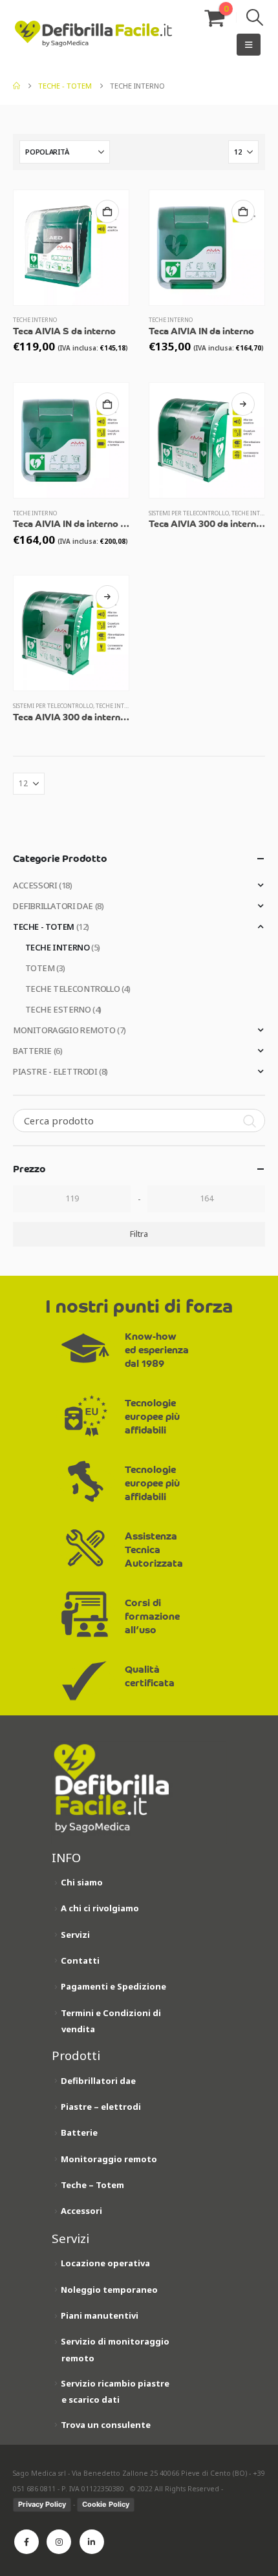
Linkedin (92, 2542)
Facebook (27, 2542)
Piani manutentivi (100, 2315)
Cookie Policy (106, 2504)
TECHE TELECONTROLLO (73, 989)
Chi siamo (82, 1882)
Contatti (80, 1960)
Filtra (139, 1234)
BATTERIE (32, 1051)
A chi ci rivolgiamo (100, 1908)
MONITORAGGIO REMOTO (64, 1030)
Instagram (59, 2542)
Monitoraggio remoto (109, 2159)
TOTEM (40, 968)
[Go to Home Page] (16, 86)
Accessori (81, 2211)
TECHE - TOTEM (44, 927)
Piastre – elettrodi (101, 2107)
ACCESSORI (35, 885)
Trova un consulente (106, 2425)
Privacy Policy (42, 2504)
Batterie (79, 2132)
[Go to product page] (71, 248)
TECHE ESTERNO (58, 1009)
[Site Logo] (93, 34)
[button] (255, 17)
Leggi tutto (243, 404)
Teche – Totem (92, 2185)
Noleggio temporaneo (109, 2290)
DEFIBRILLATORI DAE (53, 906)
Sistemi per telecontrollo (189, 513)
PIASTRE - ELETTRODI (55, 1071)
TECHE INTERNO (35, 320)
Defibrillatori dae (98, 2081)
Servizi (75, 1935)
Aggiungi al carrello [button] (107, 211)
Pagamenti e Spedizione (113, 1986)
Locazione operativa (105, 2263)
